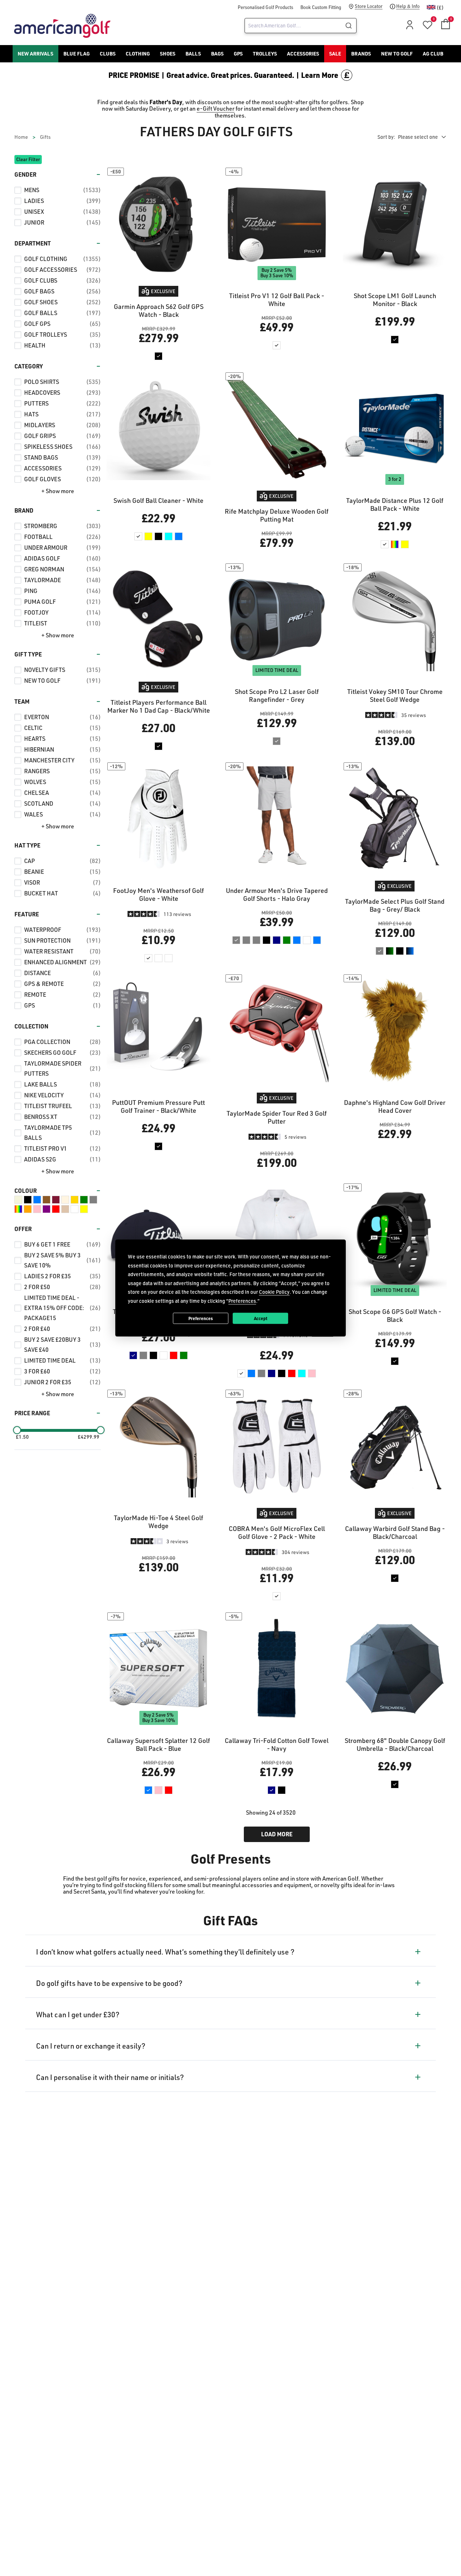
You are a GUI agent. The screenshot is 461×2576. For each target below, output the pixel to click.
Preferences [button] (242, 1300)
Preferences (201, 1318)
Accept (261, 1318)
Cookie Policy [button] (274, 1292)
